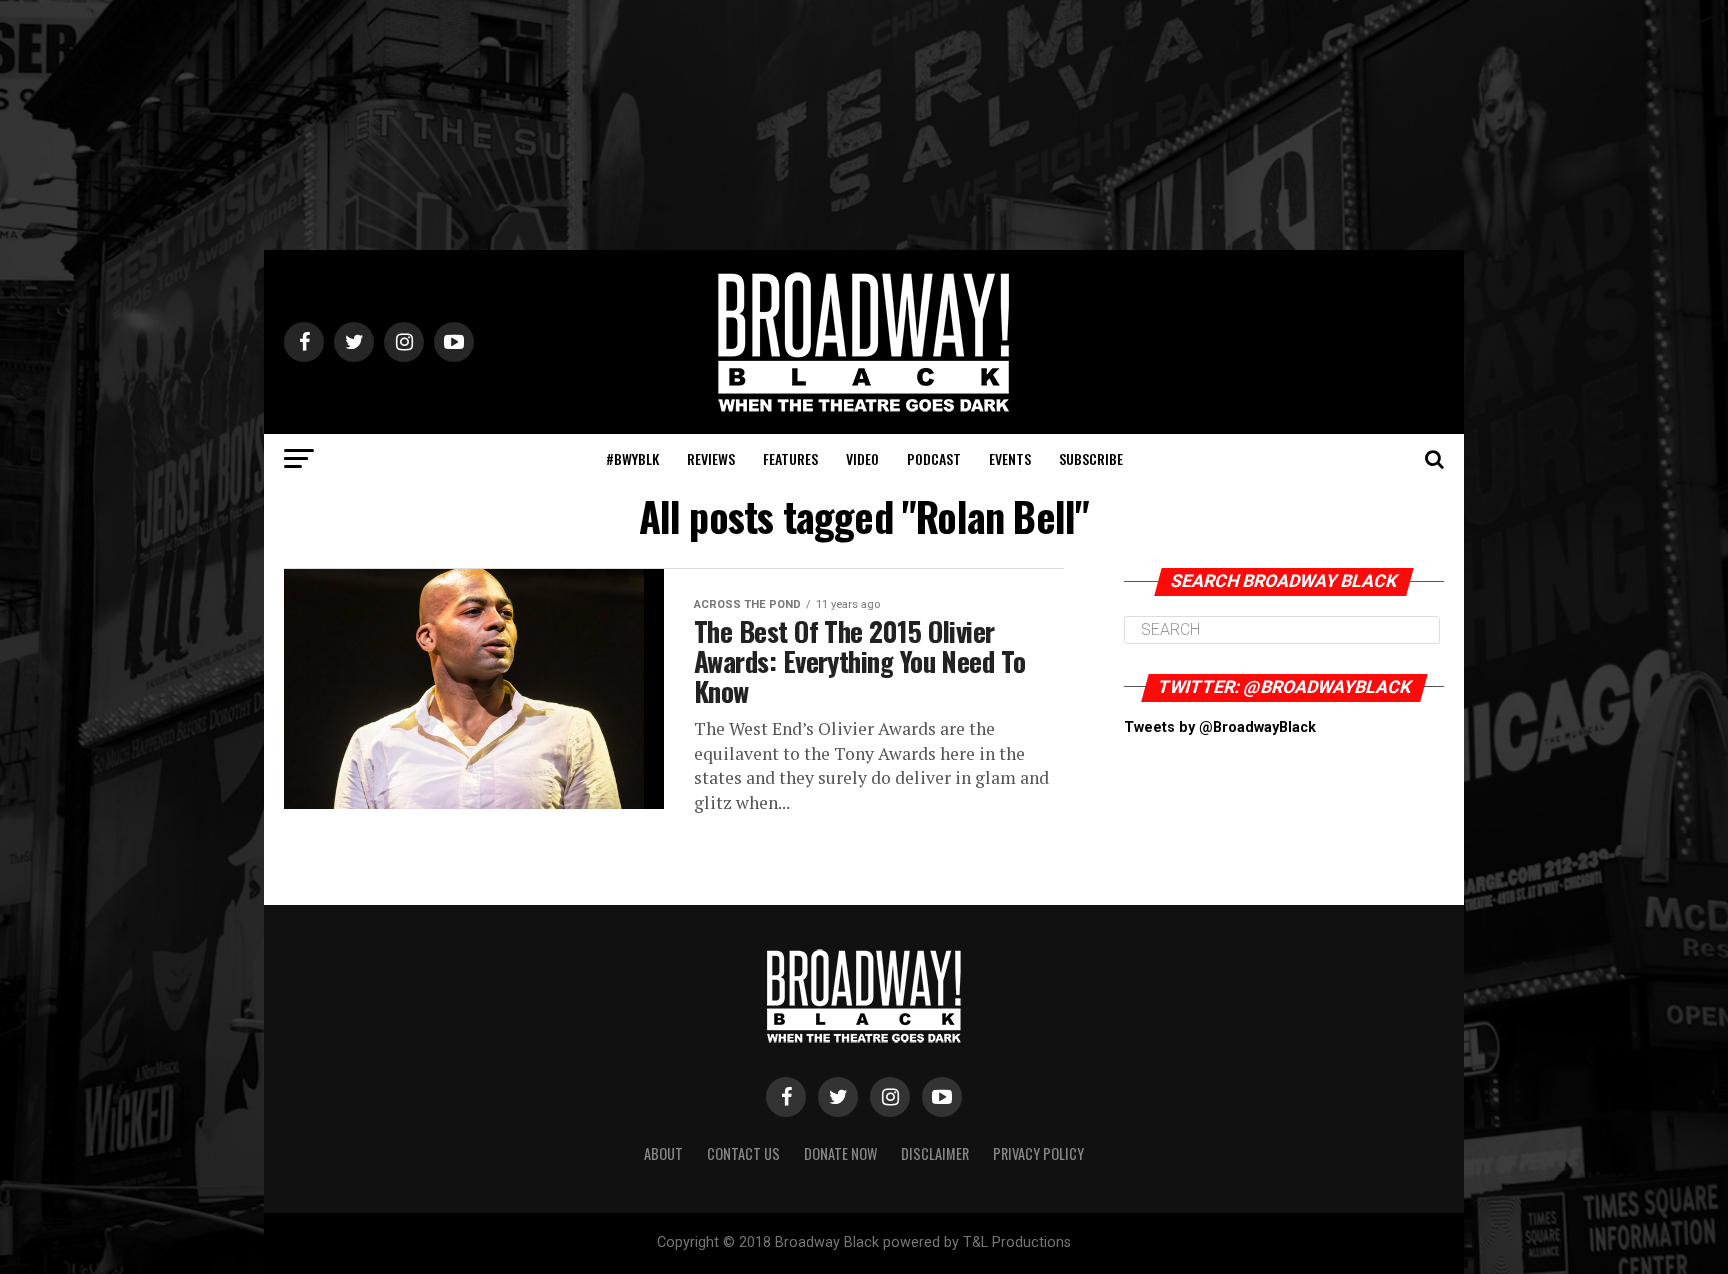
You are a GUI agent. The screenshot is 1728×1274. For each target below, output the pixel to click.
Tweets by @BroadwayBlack (1220, 727)
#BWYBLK (632, 458)
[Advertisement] (864, 125)
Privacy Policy (1038, 1153)
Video (862, 458)
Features (790, 458)
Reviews (711, 458)
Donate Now (840, 1153)
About (663, 1153)
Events (1010, 458)
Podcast (934, 458)
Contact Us (743, 1153)
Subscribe (1091, 458)
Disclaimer (935, 1153)
